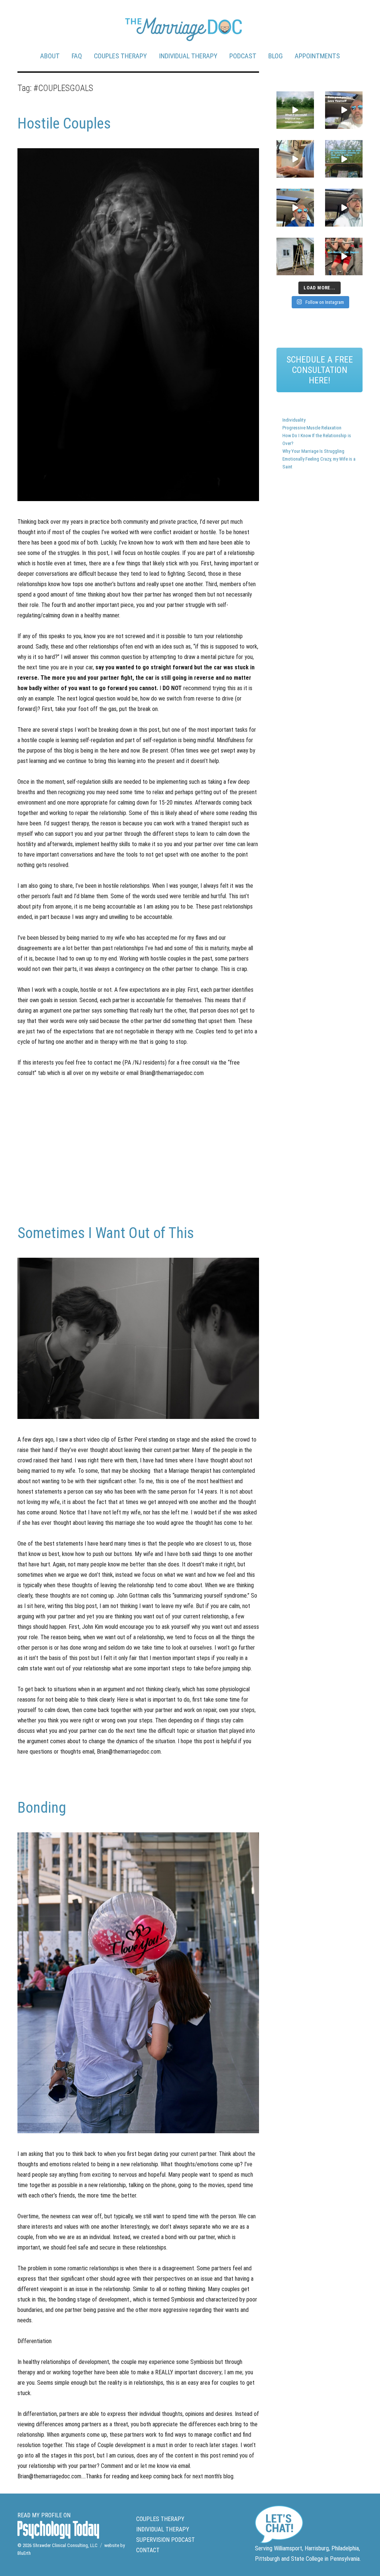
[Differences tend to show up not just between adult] (344, 207)
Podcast (243, 56)
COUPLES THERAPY (160, 2519)
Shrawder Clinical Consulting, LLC (65, 2545)
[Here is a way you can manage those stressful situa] (295, 159)
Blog (276, 56)
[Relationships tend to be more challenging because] (295, 110)
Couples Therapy (120, 56)
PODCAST (183, 2540)
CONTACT (148, 2550)
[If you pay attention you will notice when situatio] (295, 207)
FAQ (77, 56)
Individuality (294, 420)
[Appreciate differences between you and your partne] (344, 159)
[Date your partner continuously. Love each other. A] (344, 110)
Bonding (42, 1808)
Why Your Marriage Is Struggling (313, 451)
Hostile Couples (64, 124)
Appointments (317, 56)
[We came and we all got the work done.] (295, 256)
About (50, 56)
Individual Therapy (188, 56)
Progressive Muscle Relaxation (312, 428)
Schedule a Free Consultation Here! (320, 370)
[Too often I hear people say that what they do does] (344, 256)
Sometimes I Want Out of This (106, 1233)
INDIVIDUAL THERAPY (163, 2529)
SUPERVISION (153, 2540)
